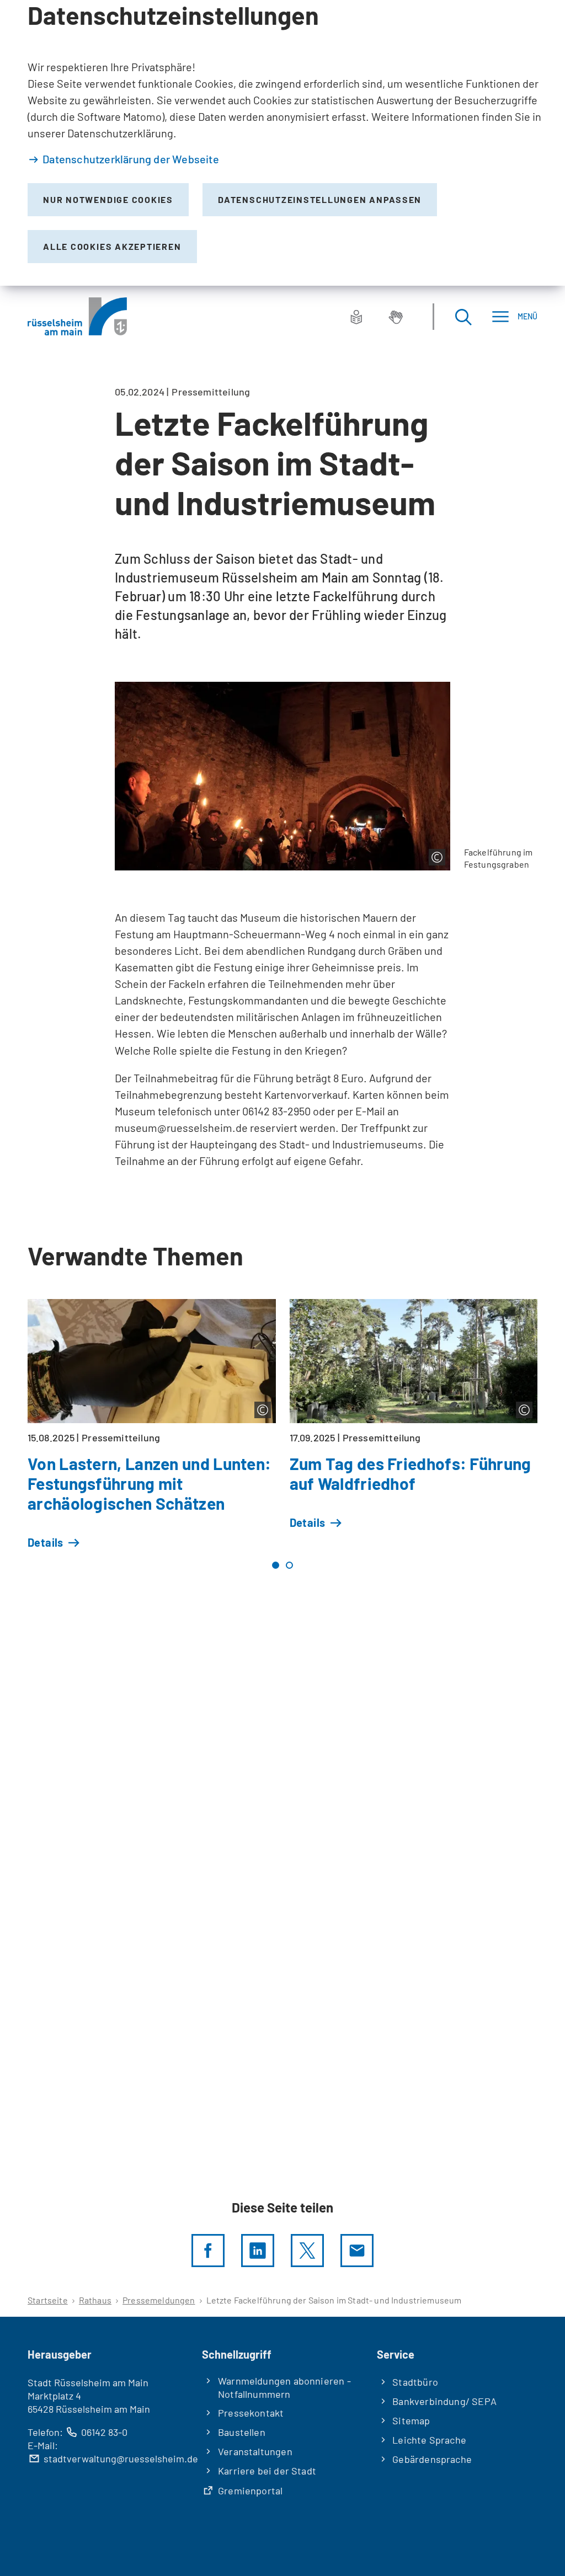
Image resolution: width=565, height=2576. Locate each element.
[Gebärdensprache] (396, 317)
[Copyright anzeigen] (437, 857)
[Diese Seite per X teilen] (307, 2251)
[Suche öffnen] (463, 316)
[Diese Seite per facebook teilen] (208, 2251)
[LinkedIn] (258, 2251)
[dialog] (282, 143)
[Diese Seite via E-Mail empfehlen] (357, 2251)
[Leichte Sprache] (356, 317)
